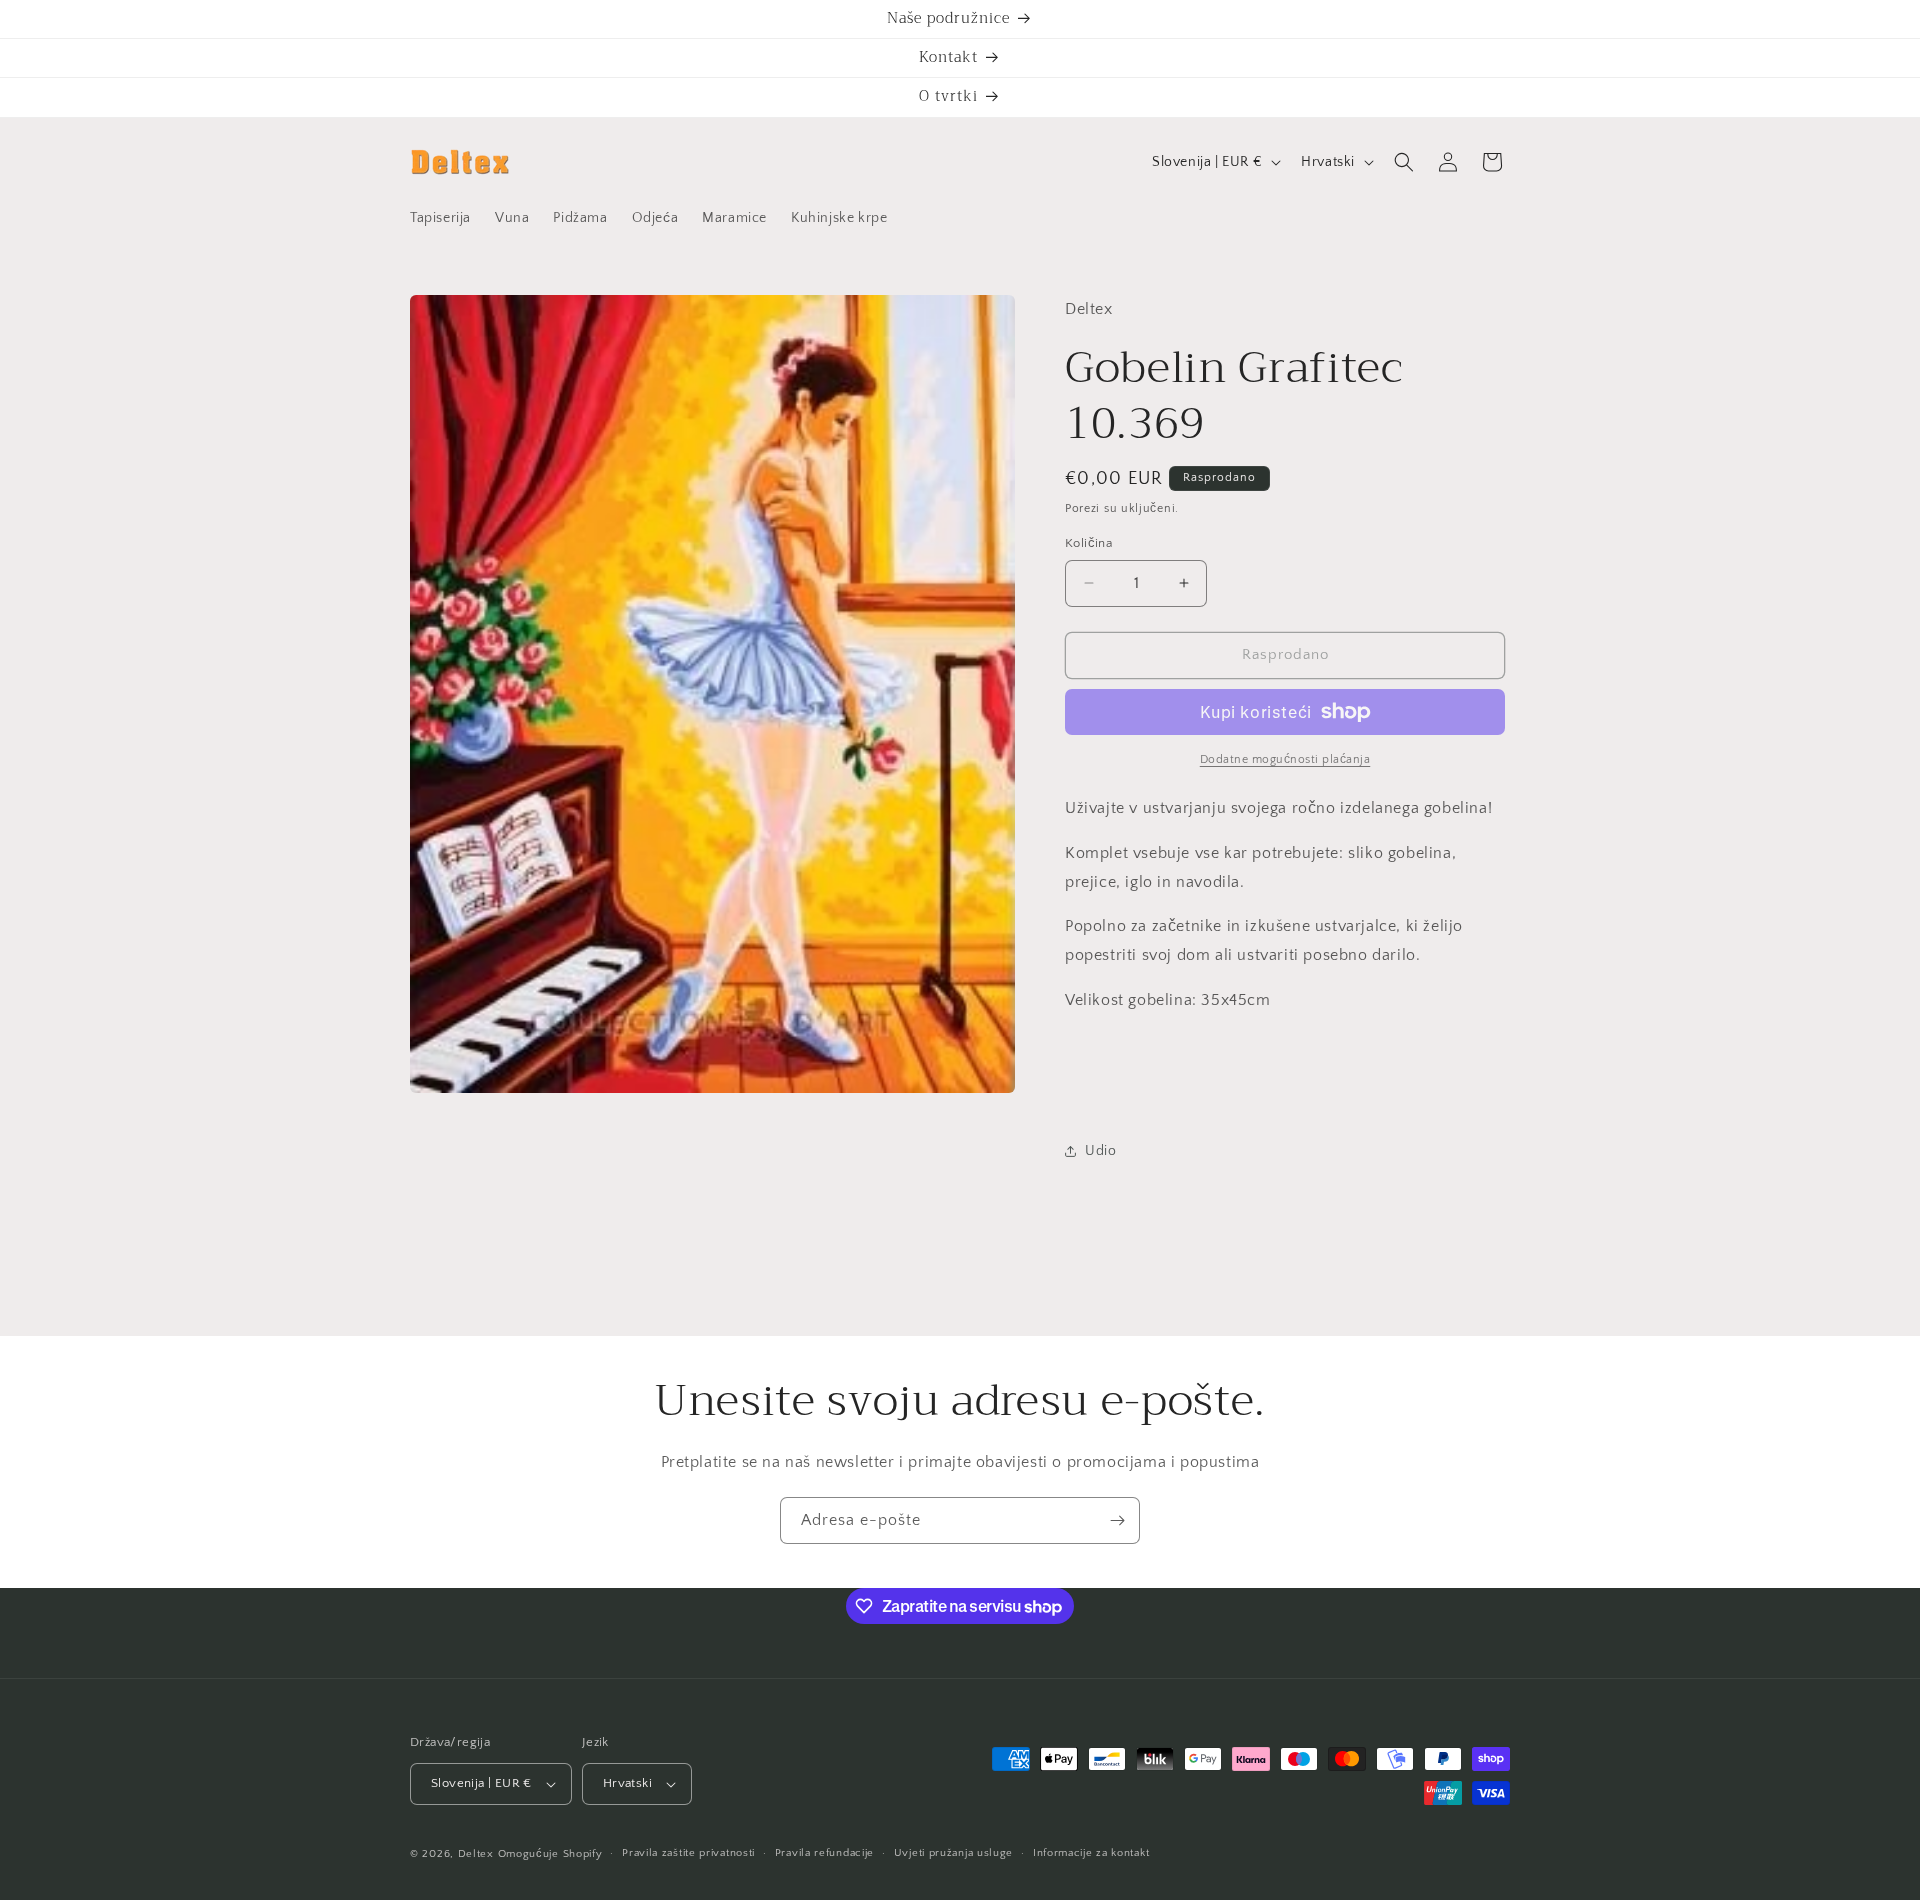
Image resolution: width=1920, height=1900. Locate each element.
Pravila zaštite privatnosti (688, 1853)
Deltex (476, 1854)
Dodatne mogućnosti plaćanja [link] (1285, 759)
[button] (1404, 162)
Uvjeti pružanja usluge (953, 1853)
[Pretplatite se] (1117, 1520)
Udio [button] (1100, 1151)
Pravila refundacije (824, 1853)
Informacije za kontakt (1091, 1853)
